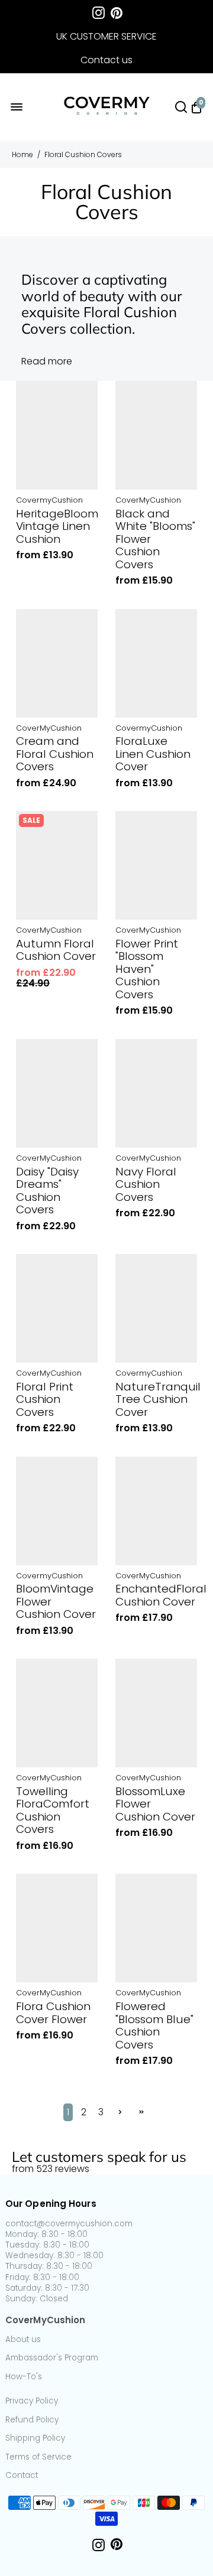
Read (33, 362)
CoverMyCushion (148, 501)
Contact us (106, 60)
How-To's (24, 2377)
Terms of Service (38, 2457)
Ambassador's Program (52, 2358)
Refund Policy (32, 2420)
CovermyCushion (49, 501)
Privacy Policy (32, 2401)
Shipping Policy (35, 2438)
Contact (22, 2476)
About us (23, 2340)
